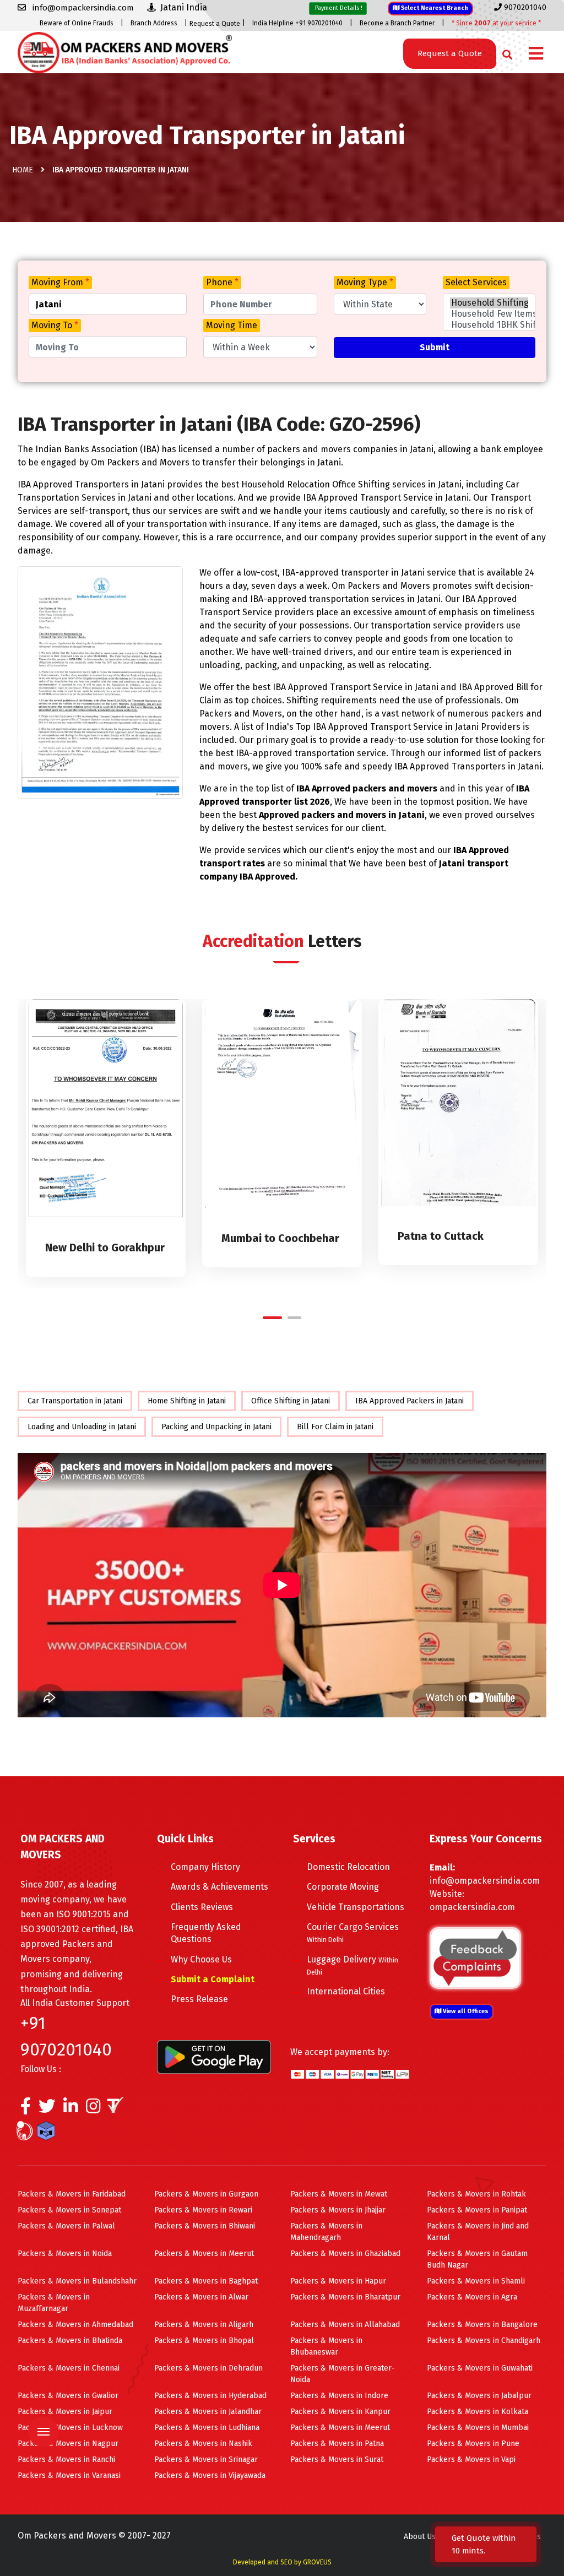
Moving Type (365, 282)
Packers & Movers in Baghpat (206, 2281)
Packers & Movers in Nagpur (68, 2444)
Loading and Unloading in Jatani (82, 1427)
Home (23, 170)
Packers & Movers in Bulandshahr (77, 2281)
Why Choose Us (201, 1959)
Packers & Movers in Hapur (338, 2281)
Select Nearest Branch (434, 8)
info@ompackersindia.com (485, 1881)
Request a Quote (215, 24)
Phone (222, 282)
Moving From (60, 282)
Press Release (199, 1999)
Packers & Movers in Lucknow (70, 2428)
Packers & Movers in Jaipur (65, 2412)
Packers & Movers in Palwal (66, 2226)
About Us (420, 2537)
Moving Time (232, 325)
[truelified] (117, 2109)
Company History (205, 1867)
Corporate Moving (343, 1887)
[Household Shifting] (489, 303)
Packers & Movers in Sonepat (69, 2210)
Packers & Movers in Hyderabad (210, 2396)
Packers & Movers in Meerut (204, 2254)
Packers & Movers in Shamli (476, 2281)
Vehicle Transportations (356, 1907)
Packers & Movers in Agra (472, 2297)
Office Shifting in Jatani (291, 1401)
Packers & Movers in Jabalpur (479, 2396)
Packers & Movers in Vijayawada (210, 2475)
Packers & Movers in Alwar (201, 2297)
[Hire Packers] (49, 2133)
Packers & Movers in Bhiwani (205, 2226)
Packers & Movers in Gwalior (68, 2396)
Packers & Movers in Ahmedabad (75, 2325)
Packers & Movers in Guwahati (480, 2368)
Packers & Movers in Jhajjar (338, 2210)
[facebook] (26, 2109)
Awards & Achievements (219, 1887)
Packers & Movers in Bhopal (204, 2341)
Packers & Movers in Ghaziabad (345, 2254)
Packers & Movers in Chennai (69, 2368)
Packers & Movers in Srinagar (206, 2460)
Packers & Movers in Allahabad (345, 2325)
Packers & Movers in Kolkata (478, 2412)
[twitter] (47, 2109)
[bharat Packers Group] (27, 2133)
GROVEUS (317, 2562)
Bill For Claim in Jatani (335, 1427)
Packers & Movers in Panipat (477, 2210)
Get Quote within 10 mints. (484, 2544)
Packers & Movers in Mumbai (478, 2428)
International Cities (346, 1991)
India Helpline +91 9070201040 (297, 23)
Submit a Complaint (213, 1979)
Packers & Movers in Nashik (203, 2444)
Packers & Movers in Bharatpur (345, 2297)
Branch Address (154, 23)
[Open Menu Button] (536, 54)
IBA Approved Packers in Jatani (410, 1401)
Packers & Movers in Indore (339, 2396)
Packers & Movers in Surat (337, 2460)
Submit (435, 347)
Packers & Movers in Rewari (203, 2210)
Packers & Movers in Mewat (339, 2194)
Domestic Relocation (348, 1867)
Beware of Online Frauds (77, 23)
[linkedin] (71, 2109)
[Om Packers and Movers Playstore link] (214, 2056)
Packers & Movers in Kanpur (340, 2412)
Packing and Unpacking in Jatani (216, 1427)
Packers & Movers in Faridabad (72, 2194)
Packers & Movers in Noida (65, 2254)
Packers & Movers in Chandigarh (484, 2341)
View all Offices (465, 2011)
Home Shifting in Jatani (187, 1401)
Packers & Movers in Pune (473, 2444)
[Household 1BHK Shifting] (489, 325)
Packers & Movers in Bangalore (482, 2325)
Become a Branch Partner (397, 23)
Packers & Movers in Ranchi (66, 2460)
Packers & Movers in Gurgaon (206, 2194)
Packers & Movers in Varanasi (69, 2475)
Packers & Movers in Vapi (471, 2460)
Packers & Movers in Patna (337, 2444)
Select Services (476, 282)
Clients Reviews (202, 1907)
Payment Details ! (338, 8)
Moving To (55, 325)
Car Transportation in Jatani (75, 1401)
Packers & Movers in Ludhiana (207, 2428)
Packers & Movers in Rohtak (476, 2194)
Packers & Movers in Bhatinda (70, 2341)
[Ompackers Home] (125, 51)
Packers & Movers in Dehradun (208, 2368)
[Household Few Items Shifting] (489, 314)
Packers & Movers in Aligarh (204, 2325)
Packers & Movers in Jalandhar (208, 2412)
